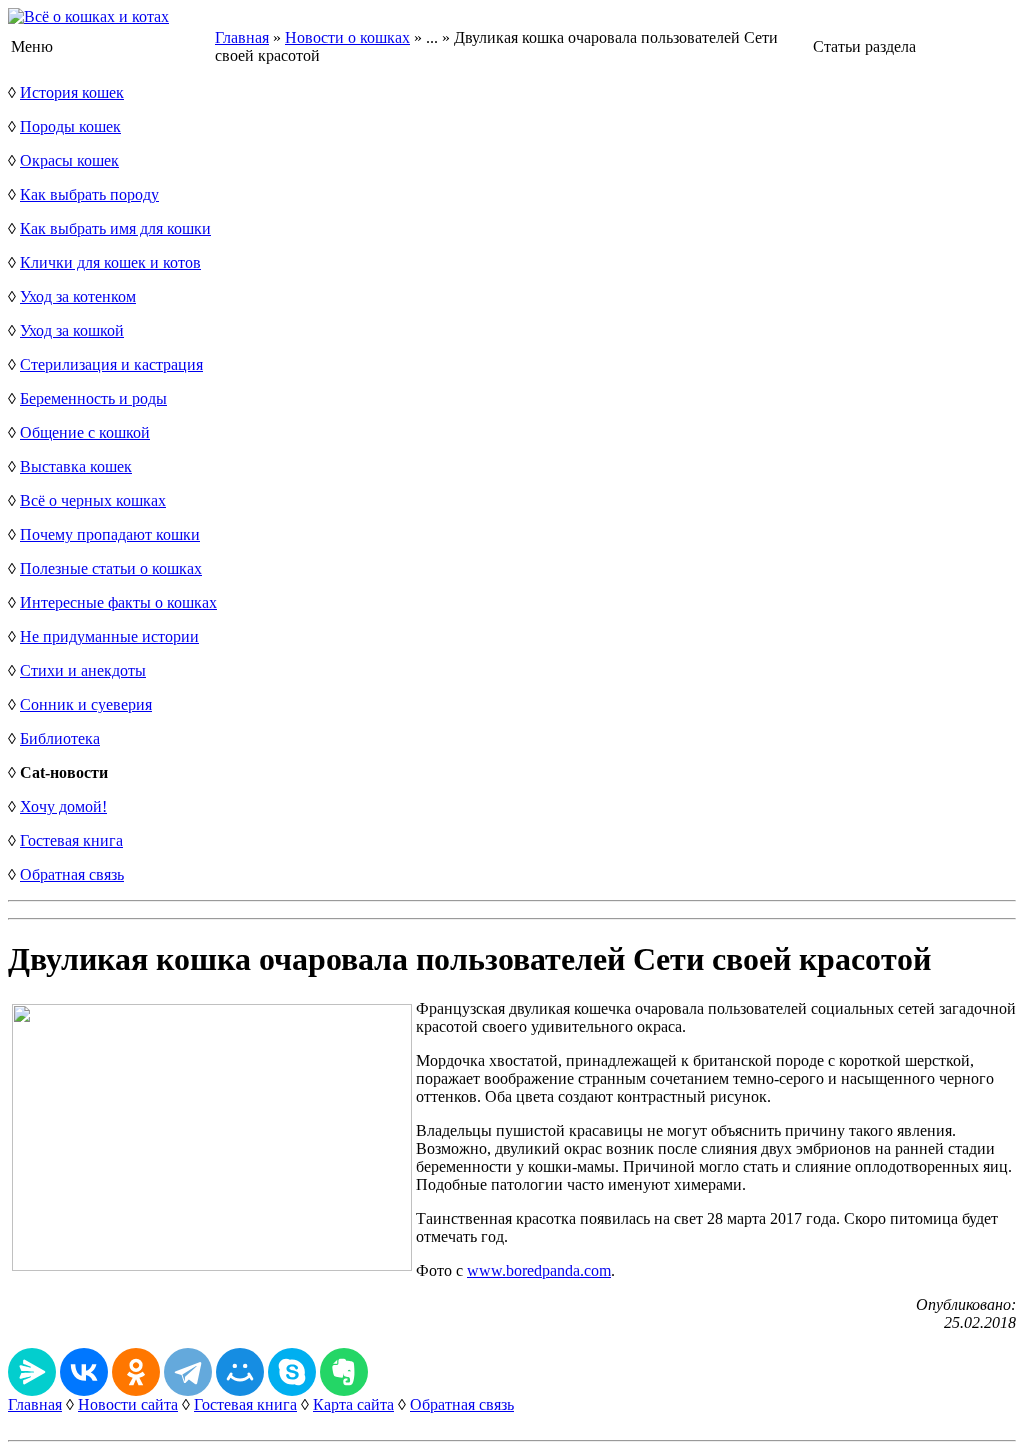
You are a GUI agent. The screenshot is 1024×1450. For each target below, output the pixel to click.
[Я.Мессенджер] (32, 1372)
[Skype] (292, 1372)
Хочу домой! (63, 806)
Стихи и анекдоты (83, 670)
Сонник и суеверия (86, 704)
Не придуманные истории (109, 636)
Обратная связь (72, 874)
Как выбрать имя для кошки (115, 228)
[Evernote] (344, 1372)
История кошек (72, 92)
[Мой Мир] (240, 1372)
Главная (242, 37)
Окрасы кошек (69, 160)
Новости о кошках (347, 37)
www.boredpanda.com (539, 1270)
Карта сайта (353, 1404)
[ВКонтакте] (84, 1372)
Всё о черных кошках (93, 500)
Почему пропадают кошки (110, 534)
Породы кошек (70, 126)
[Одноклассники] (136, 1372)
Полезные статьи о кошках (111, 568)
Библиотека (60, 738)
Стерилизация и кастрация (111, 364)
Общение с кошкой (85, 432)
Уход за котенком (78, 296)
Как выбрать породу (89, 194)
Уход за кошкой (72, 330)
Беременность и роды (93, 398)
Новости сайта (128, 1404)
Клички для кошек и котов (110, 262)
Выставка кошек (76, 466)
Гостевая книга (71, 840)
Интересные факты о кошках (118, 602)
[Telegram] (188, 1372)
